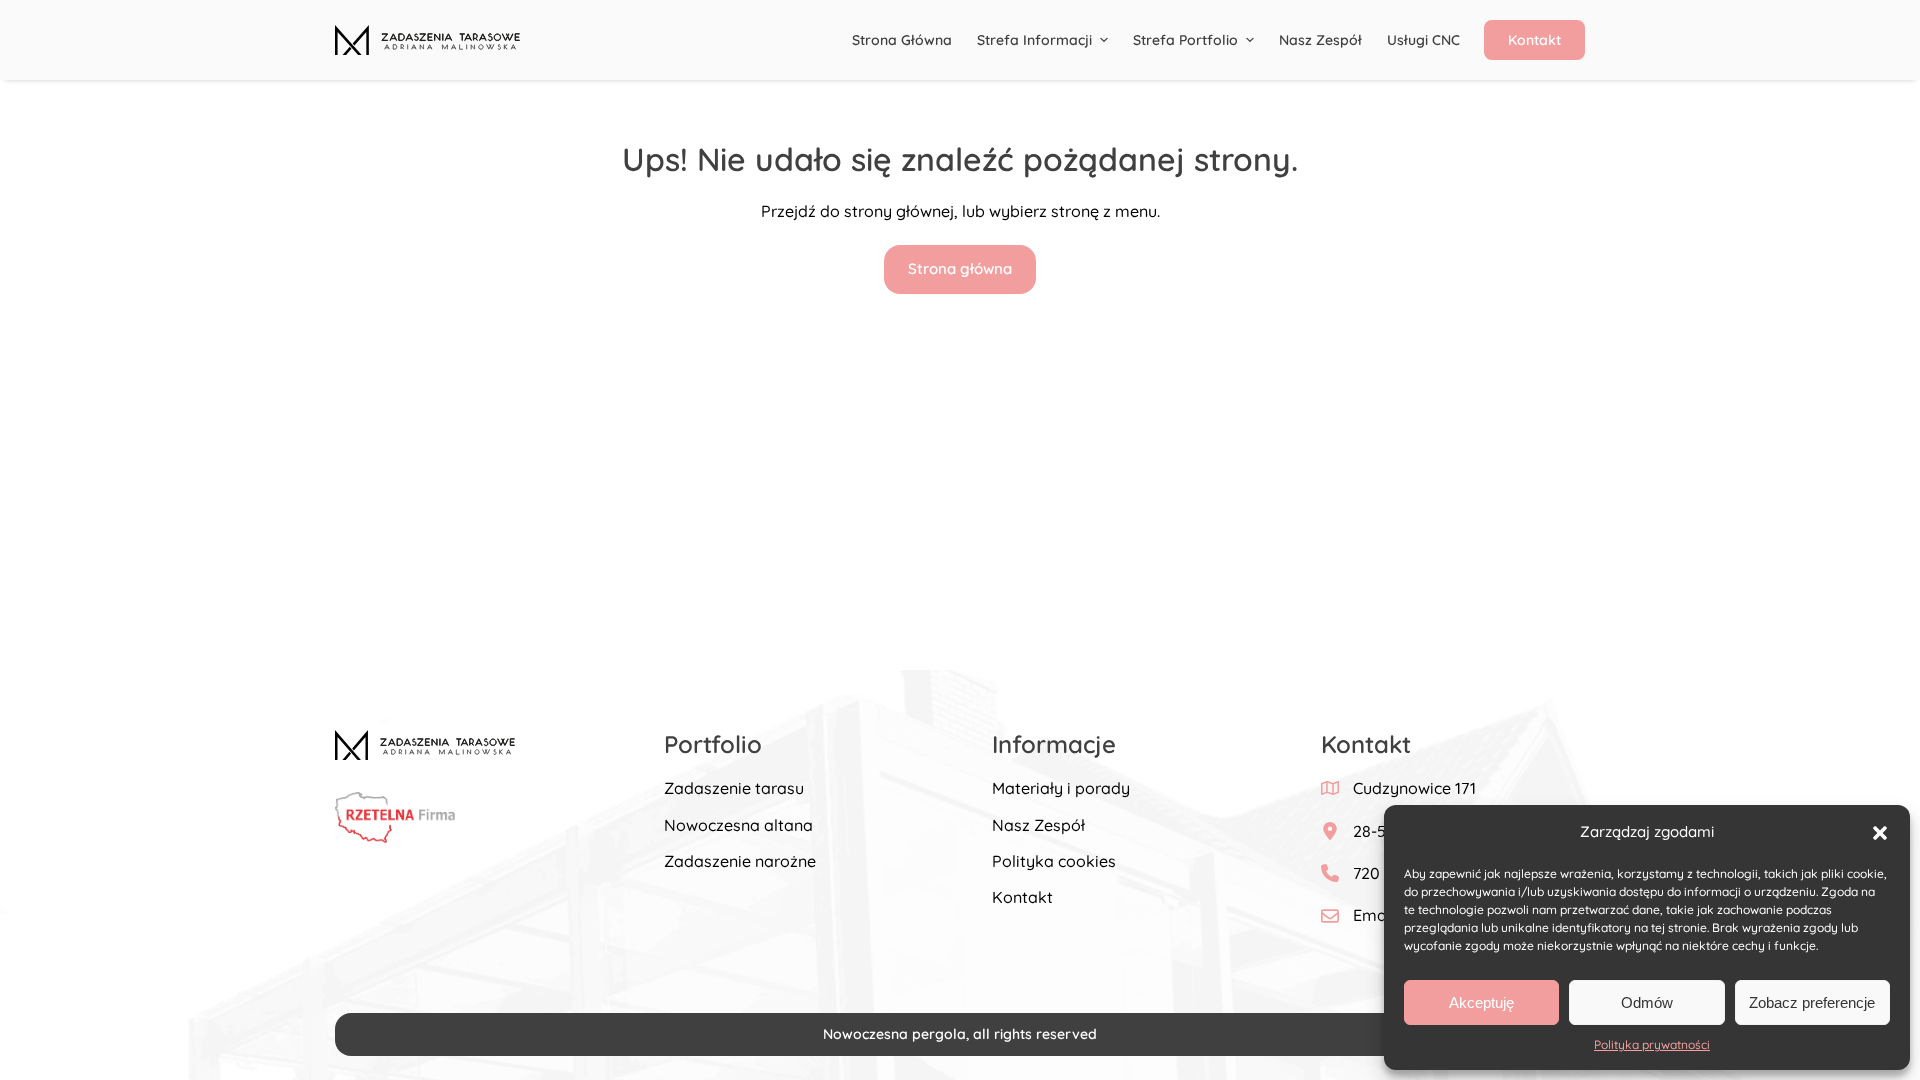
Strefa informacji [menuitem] (1034, 40)
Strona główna (960, 268)
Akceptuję (1481, 1002)
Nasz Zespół (1038, 825)
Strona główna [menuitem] (902, 40)
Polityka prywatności (1652, 1044)
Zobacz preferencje (1812, 1002)
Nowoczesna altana (738, 825)
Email (1374, 915)
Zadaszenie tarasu (734, 788)
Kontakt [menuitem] (1534, 40)
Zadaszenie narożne (740, 861)
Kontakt (1022, 897)
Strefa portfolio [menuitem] (1185, 40)
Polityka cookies (1054, 861)
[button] (1880, 833)
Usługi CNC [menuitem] (1423, 40)
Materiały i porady (1061, 788)
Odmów (1647, 1002)
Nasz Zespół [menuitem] (1320, 40)
